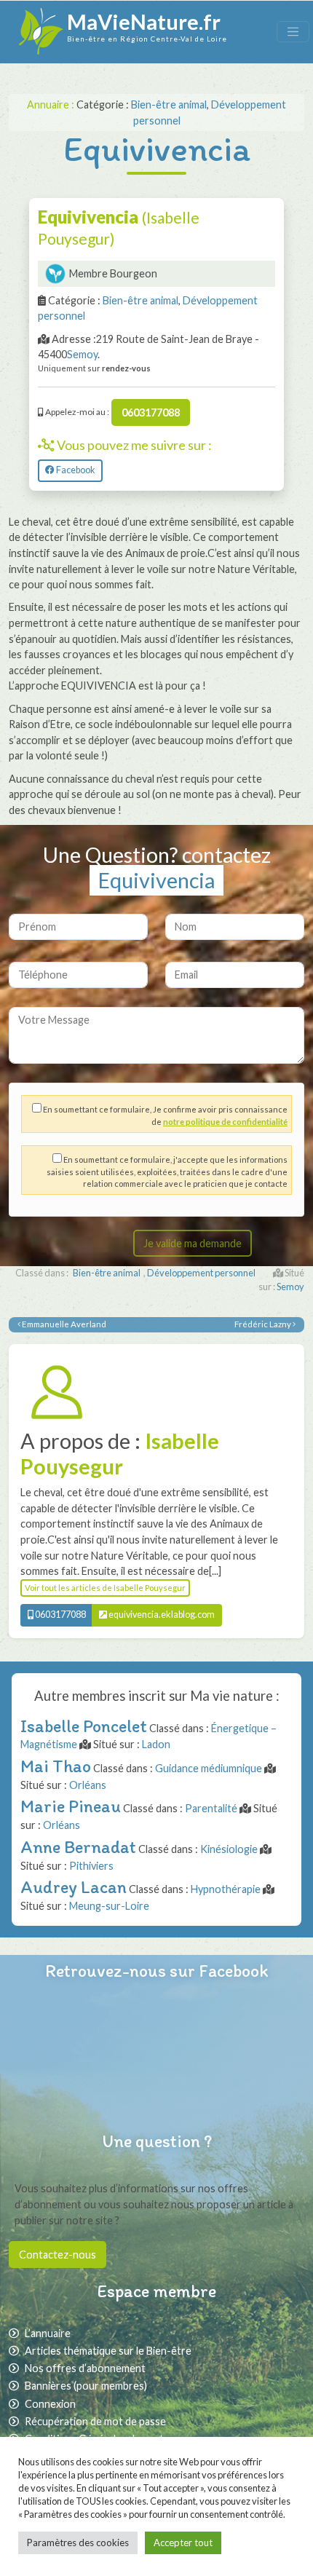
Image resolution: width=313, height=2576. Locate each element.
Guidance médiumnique (209, 1768)
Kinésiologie (229, 1849)
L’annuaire (48, 2333)
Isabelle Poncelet (84, 1726)
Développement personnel (201, 1273)
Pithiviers (91, 1866)
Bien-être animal (169, 104)
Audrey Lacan (74, 1887)
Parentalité (211, 1808)
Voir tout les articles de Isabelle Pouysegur (105, 1588)
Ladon (156, 1744)
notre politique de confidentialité (225, 1122)
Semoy (82, 354)
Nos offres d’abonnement (85, 2368)
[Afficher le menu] (293, 32)
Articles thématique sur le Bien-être (108, 2351)
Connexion (50, 2404)
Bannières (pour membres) (86, 2386)
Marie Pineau (71, 1806)
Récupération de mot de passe (95, 2421)
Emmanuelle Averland (63, 1324)
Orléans (88, 1785)
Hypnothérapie (226, 1889)
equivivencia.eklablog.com (161, 1615)
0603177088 (151, 412)
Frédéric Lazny (264, 1324)
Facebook (75, 470)
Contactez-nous (58, 2255)
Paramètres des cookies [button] (78, 2543)
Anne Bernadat (78, 1847)
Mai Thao (56, 1766)
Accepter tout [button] (183, 2543)
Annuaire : (52, 104)
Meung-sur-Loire (109, 1906)
